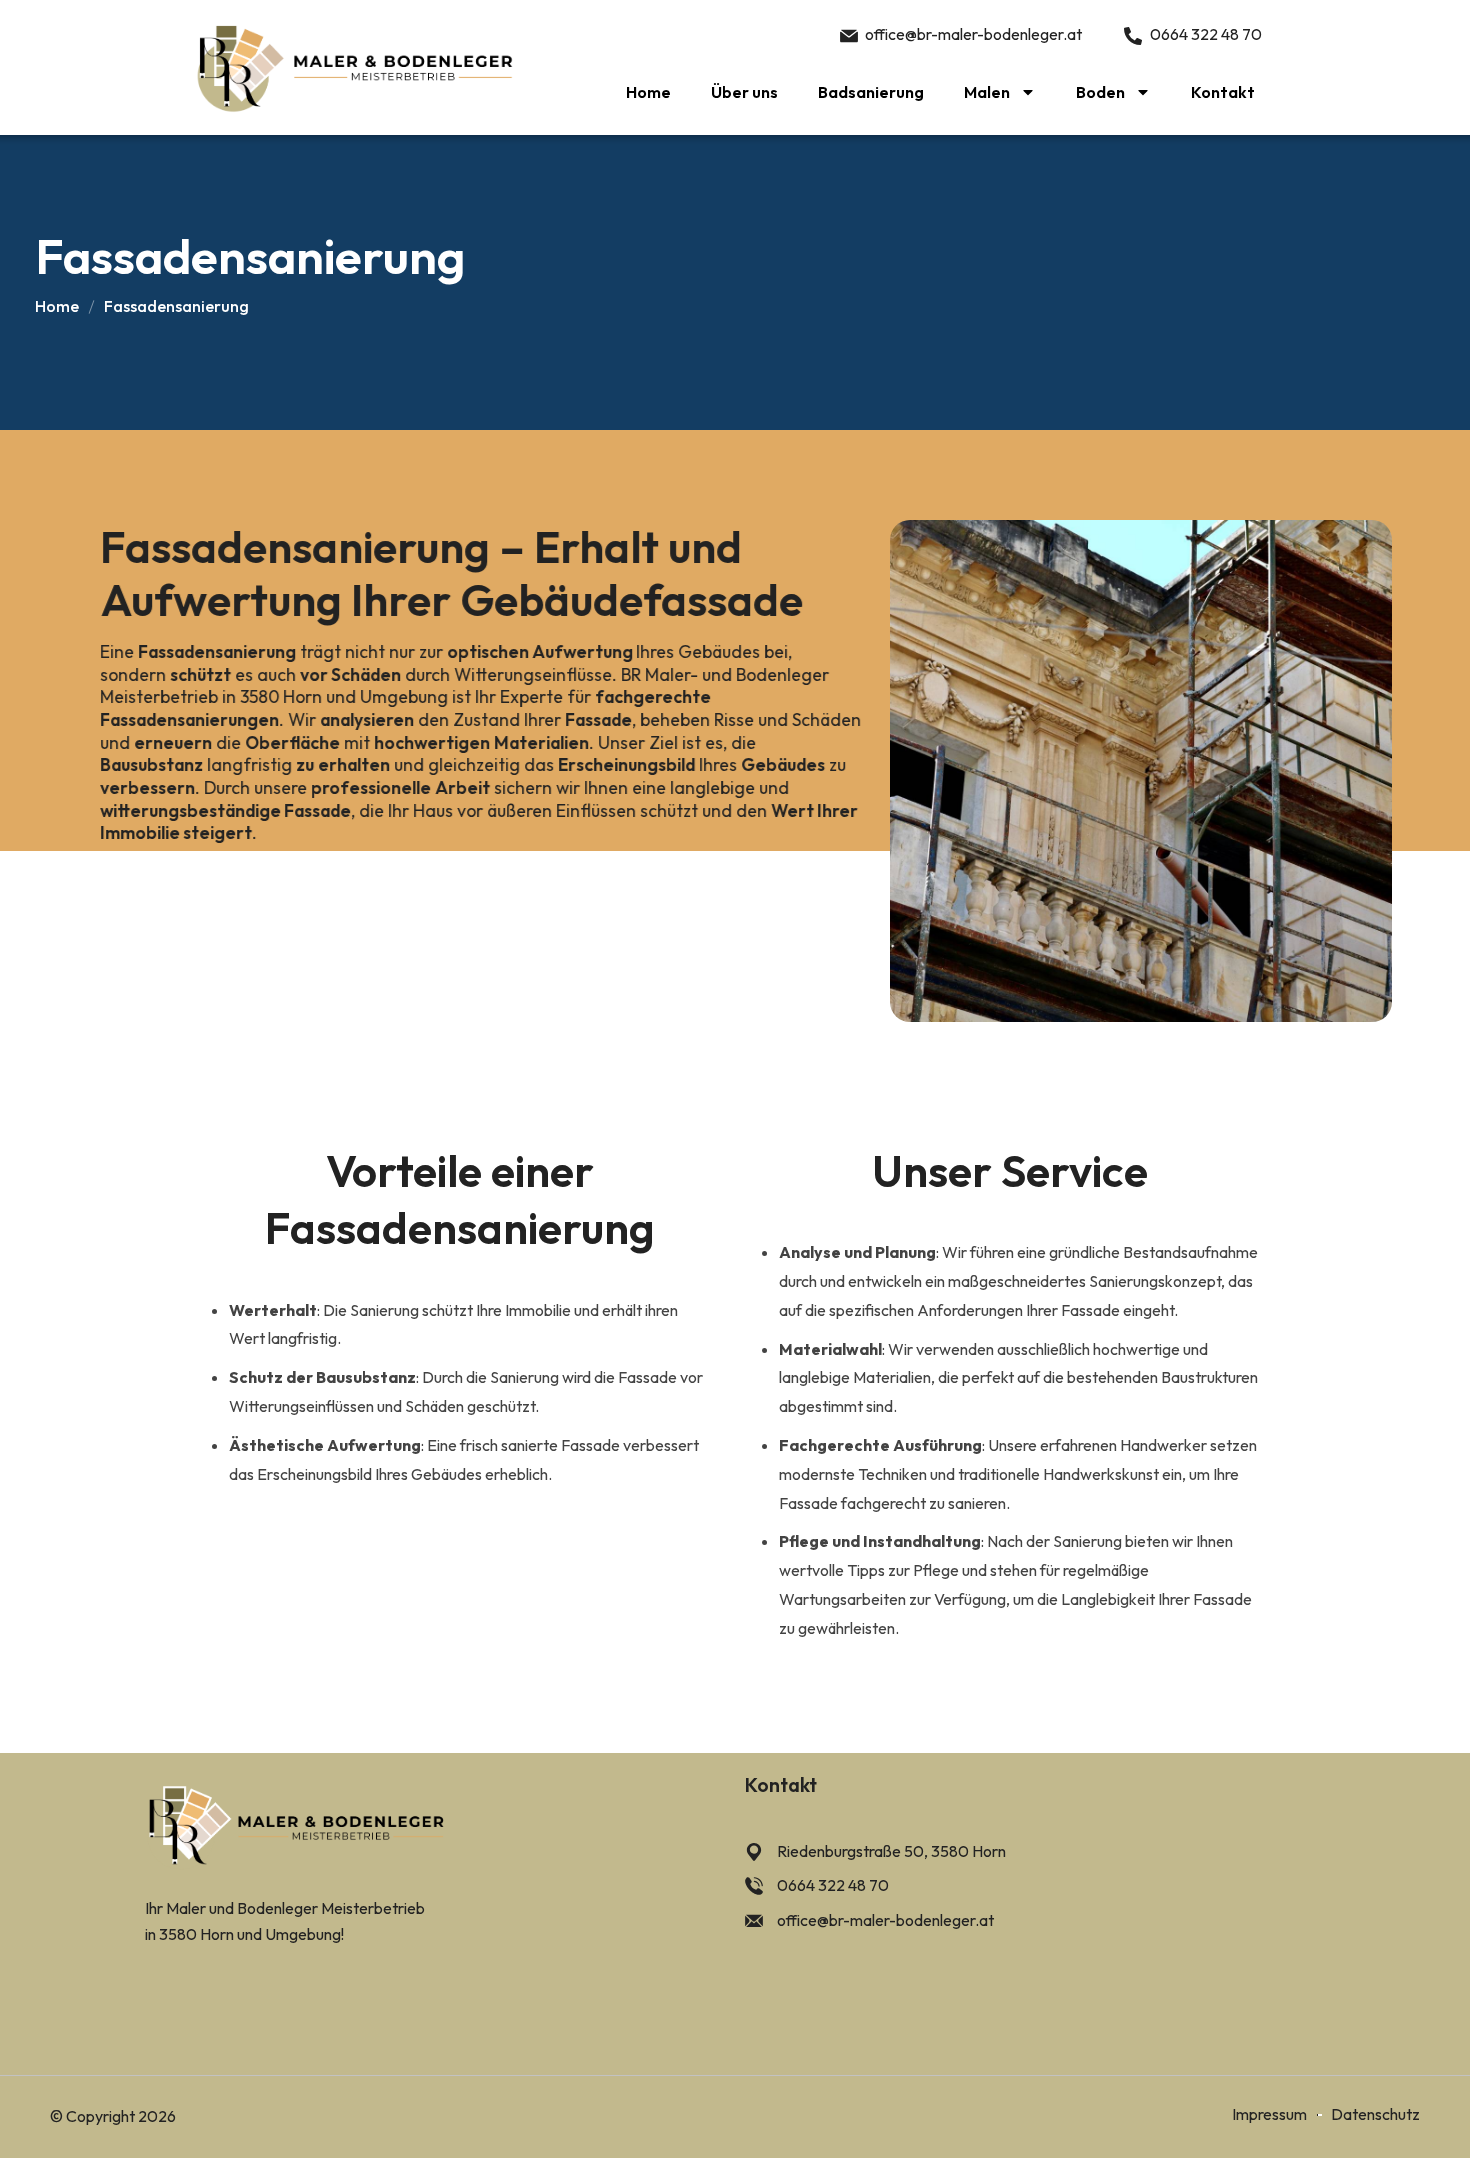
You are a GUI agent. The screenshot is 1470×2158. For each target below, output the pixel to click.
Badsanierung (871, 92)
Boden (1100, 92)
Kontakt (1223, 92)
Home (648, 92)
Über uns (744, 92)
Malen (987, 92)
